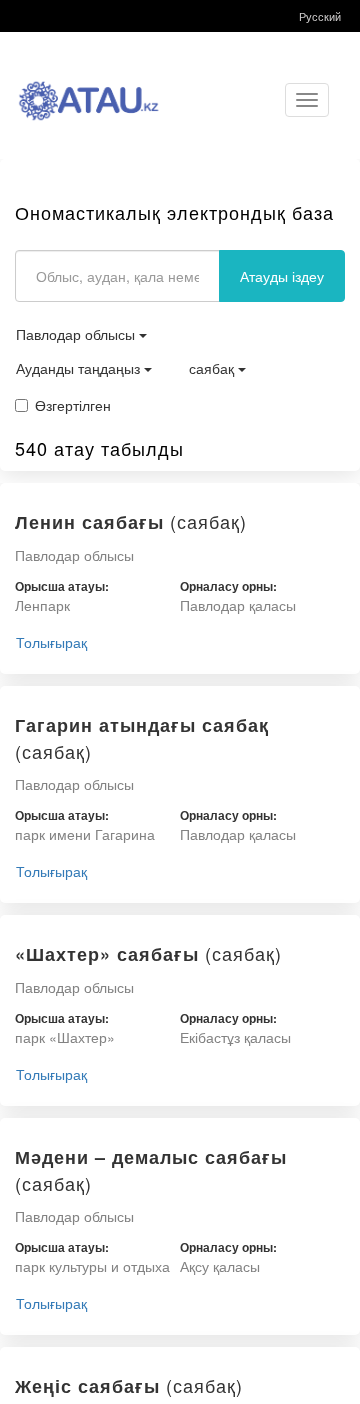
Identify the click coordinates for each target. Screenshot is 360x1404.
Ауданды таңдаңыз (80, 368)
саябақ (213, 368)
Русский (320, 16)
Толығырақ (51, 642)
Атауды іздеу (282, 276)
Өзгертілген (73, 405)
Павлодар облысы (77, 334)
